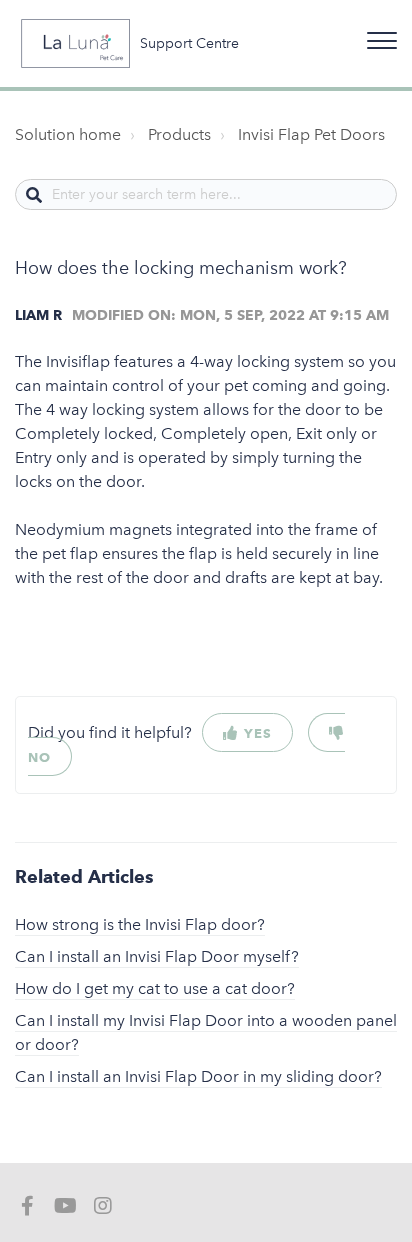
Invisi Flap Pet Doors (311, 134)
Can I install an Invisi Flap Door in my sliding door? (198, 1076)
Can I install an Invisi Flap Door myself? (157, 956)
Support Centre (189, 43)
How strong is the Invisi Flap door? (140, 924)
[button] (379, 36)
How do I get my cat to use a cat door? (155, 988)
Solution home (68, 134)
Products (179, 134)
